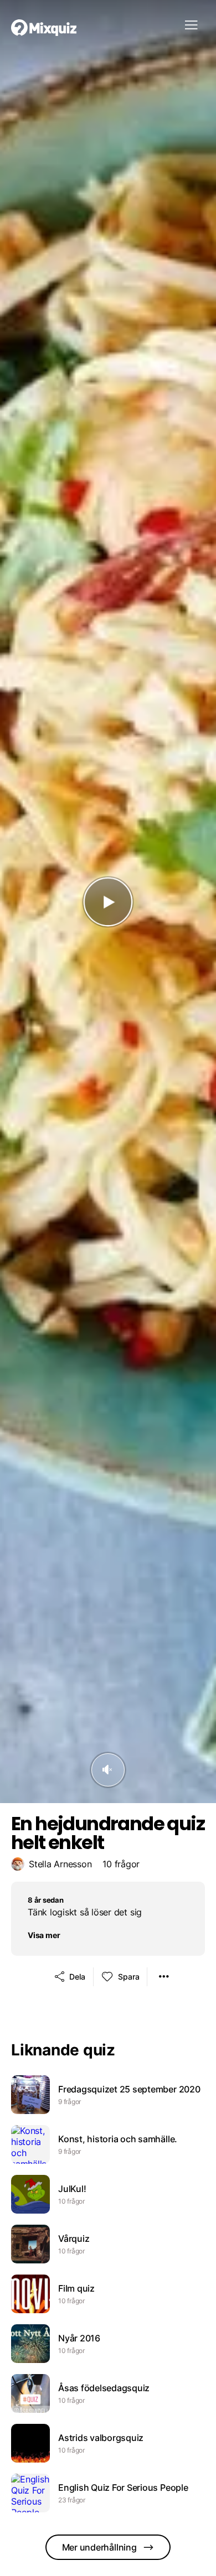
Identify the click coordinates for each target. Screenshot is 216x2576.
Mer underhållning (99, 2547)
